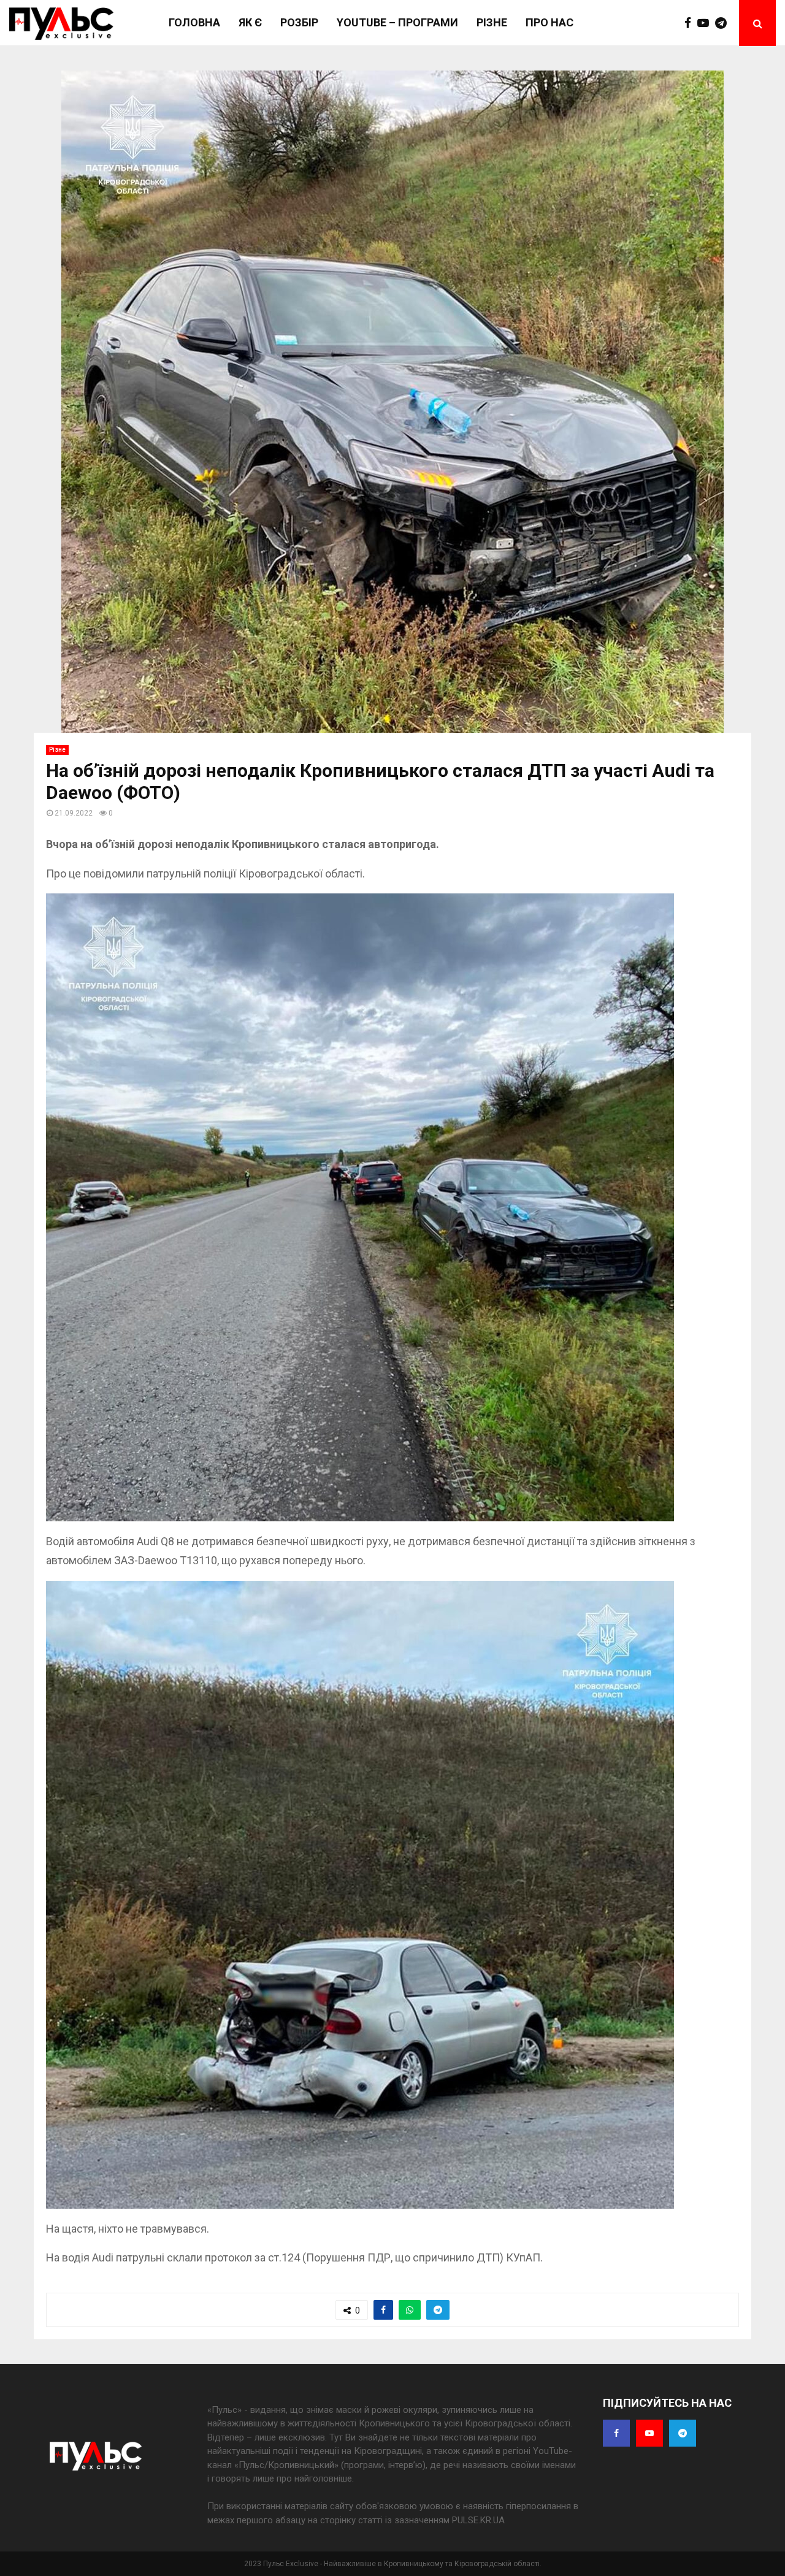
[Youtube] (706, 23)
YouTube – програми (397, 22)
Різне (492, 22)
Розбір (299, 22)
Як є (250, 22)
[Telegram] (724, 23)
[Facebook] (691, 23)
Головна (194, 22)
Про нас (549, 22)
